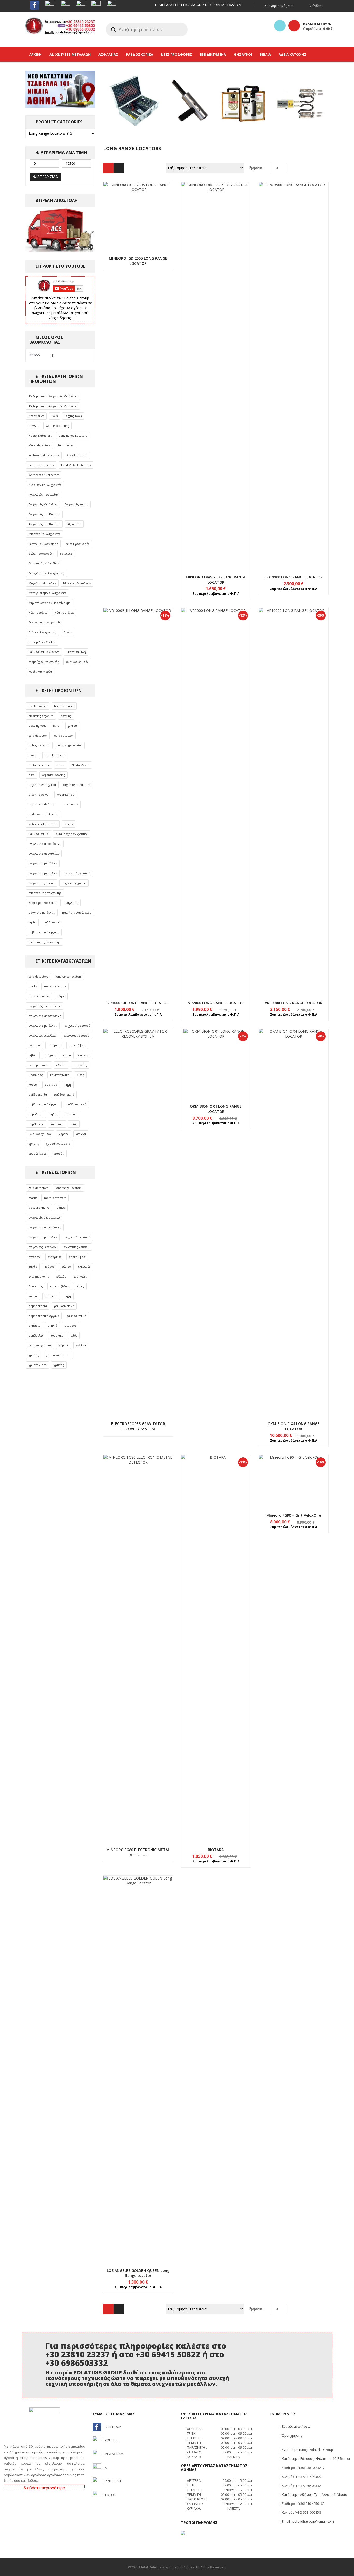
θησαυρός (36, 1075)
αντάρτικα (55, 1045)
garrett (73, 726)
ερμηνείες (80, 1065)
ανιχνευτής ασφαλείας (44, 854)
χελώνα (81, 1134)
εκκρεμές (84, 1055)
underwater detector (43, 814)
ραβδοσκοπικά (64, 1095)
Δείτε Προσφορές (77, 544)
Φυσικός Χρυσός (77, 662)
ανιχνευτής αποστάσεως (45, 844)
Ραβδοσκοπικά (38, 834)
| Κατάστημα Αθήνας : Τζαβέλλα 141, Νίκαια (313, 2494)
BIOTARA (216, 1850)
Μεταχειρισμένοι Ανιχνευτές (47, 593)
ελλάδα (61, 1065)
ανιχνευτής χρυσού (77, 873)
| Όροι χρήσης (290, 2435)
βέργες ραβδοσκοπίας (43, 903)
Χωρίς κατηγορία (40, 672)
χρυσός (59, 1154)
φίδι (74, 1124)
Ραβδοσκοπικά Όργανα (44, 652)
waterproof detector (43, 824)
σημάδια (34, 1114)
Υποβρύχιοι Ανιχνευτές (44, 662)
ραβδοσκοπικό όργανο (44, 932)
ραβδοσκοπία (52, 922)
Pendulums (65, 445)
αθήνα (61, 996)
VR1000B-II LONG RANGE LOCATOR (138, 1003)
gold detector (38, 736)
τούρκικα (57, 1124)
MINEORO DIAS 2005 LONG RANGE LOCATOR (216, 580)
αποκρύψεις (77, 1045)
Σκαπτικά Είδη (76, 652)
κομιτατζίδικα (60, 1075)
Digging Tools (73, 416)
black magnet (38, 706)
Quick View (138, 207)
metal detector (55, 755)
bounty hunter (64, 706)
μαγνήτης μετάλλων (42, 913)
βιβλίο (33, 1055)
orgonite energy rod (42, 785)
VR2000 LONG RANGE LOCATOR (216, 1003)
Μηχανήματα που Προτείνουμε (49, 603)
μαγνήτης (72, 903)
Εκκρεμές (66, 554)
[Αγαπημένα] (280, 26)
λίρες (80, 1075)
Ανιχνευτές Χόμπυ (76, 504)
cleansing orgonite (41, 716)
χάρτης (64, 1134)
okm (32, 775)
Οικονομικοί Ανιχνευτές (45, 622)
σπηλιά (52, 1114)
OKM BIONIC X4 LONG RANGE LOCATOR (294, 1426)
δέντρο (66, 1055)
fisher (57, 726)
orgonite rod (66, 795)
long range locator (70, 745)
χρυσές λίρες (37, 1154)
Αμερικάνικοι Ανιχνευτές (45, 485)
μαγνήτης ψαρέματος (77, 913)
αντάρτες (35, 1045)
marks (33, 986)
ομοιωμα (51, 1085)
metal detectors (55, 986)
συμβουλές (36, 1124)
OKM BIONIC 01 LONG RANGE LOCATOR (216, 1109)
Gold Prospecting (57, 426)
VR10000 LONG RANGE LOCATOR (294, 1003)
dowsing (66, 716)
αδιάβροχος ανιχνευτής (72, 834)
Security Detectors (41, 465)
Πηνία (68, 632)
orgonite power (39, 795)
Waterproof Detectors (44, 475)
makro (33, 755)
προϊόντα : (318, 28)
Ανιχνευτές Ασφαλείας (44, 495)
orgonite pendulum (77, 785)
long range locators (68, 977)
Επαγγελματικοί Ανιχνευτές (46, 573)
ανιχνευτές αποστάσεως (45, 1006)
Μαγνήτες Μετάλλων (42, 583)
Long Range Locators (73, 436)
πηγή (68, 1085)
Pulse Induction (77, 455)
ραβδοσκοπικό (76, 1104)
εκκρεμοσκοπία (39, 1065)
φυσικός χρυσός (40, 1134)
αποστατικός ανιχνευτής (45, 893)
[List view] (119, 168)
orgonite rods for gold (43, 804)
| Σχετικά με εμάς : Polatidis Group (306, 2450)
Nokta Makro (81, 765)
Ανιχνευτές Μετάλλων (43, 504)
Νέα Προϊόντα (38, 613)
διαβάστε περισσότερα (44, 2488)
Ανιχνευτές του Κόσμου (44, 514)
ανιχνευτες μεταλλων (43, 1036)
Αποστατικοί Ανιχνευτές (44, 534)
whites (69, 824)
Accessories (36, 416)
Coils (54, 416)
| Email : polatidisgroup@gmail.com (306, 2521)
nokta (61, 765)
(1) (42, 356)
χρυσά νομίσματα (58, 1144)
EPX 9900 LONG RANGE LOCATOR (293, 577)
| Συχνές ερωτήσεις (294, 2426)
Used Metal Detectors (76, 465)
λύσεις (33, 1085)
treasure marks (39, 996)
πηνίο (32, 922)
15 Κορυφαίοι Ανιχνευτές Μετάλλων (53, 396)
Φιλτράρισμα (45, 177)
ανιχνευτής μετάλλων (43, 863)
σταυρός (70, 1114)
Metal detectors (39, 445)
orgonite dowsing (54, 775)
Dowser (34, 426)
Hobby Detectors (40, 436)
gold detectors (38, 977)
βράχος (49, 1055)
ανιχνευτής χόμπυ (74, 883)
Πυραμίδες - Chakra (42, 642)
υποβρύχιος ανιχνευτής (44, 942)
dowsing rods (37, 726)
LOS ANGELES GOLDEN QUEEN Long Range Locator (138, 2273)
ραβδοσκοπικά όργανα (44, 1104)
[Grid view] (108, 168)
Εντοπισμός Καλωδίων (44, 563)
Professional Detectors (44, 455)
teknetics (72, 804)
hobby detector (39, 745)
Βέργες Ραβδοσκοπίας (43, 544)
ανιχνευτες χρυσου (77, 1036)
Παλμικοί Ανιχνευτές (42, 632)
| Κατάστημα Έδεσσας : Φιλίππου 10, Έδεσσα (314, 2458)
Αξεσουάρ (74, 524)
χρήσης (34, 1144)
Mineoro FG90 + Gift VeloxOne (294, 1515)
